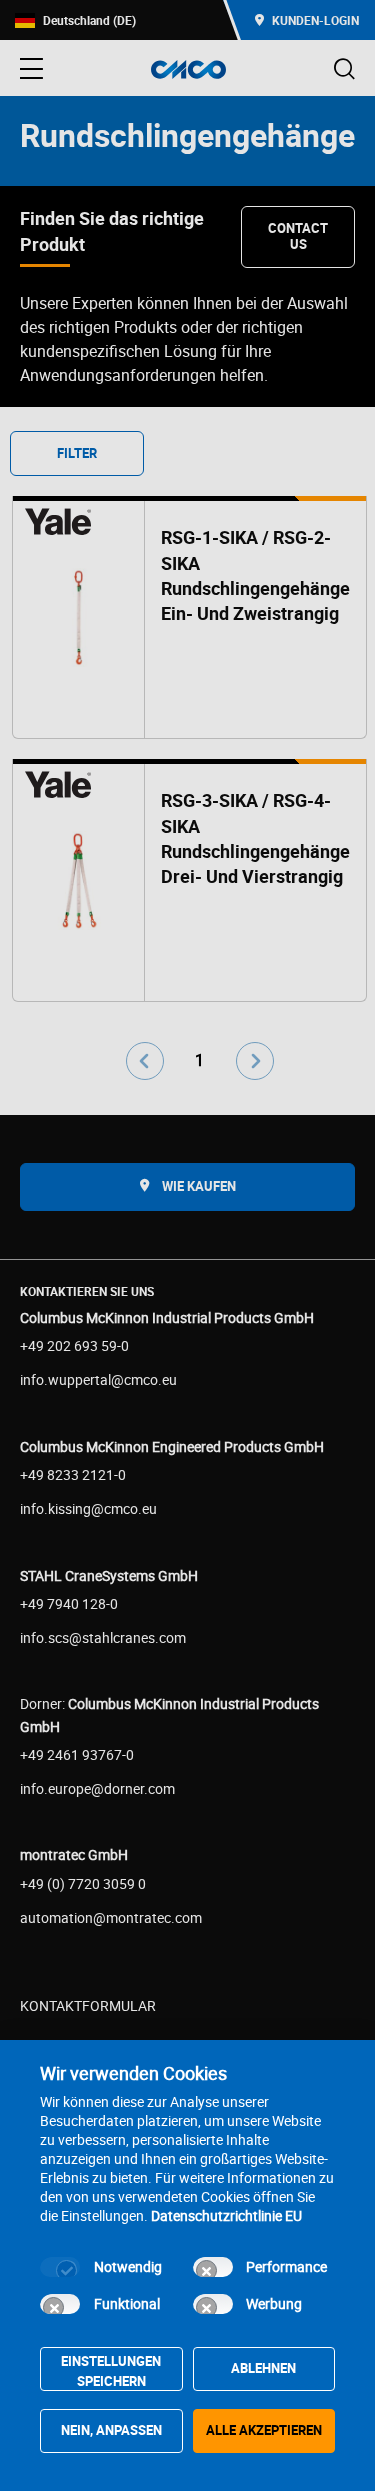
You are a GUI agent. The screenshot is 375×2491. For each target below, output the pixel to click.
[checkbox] (60, 2267)
